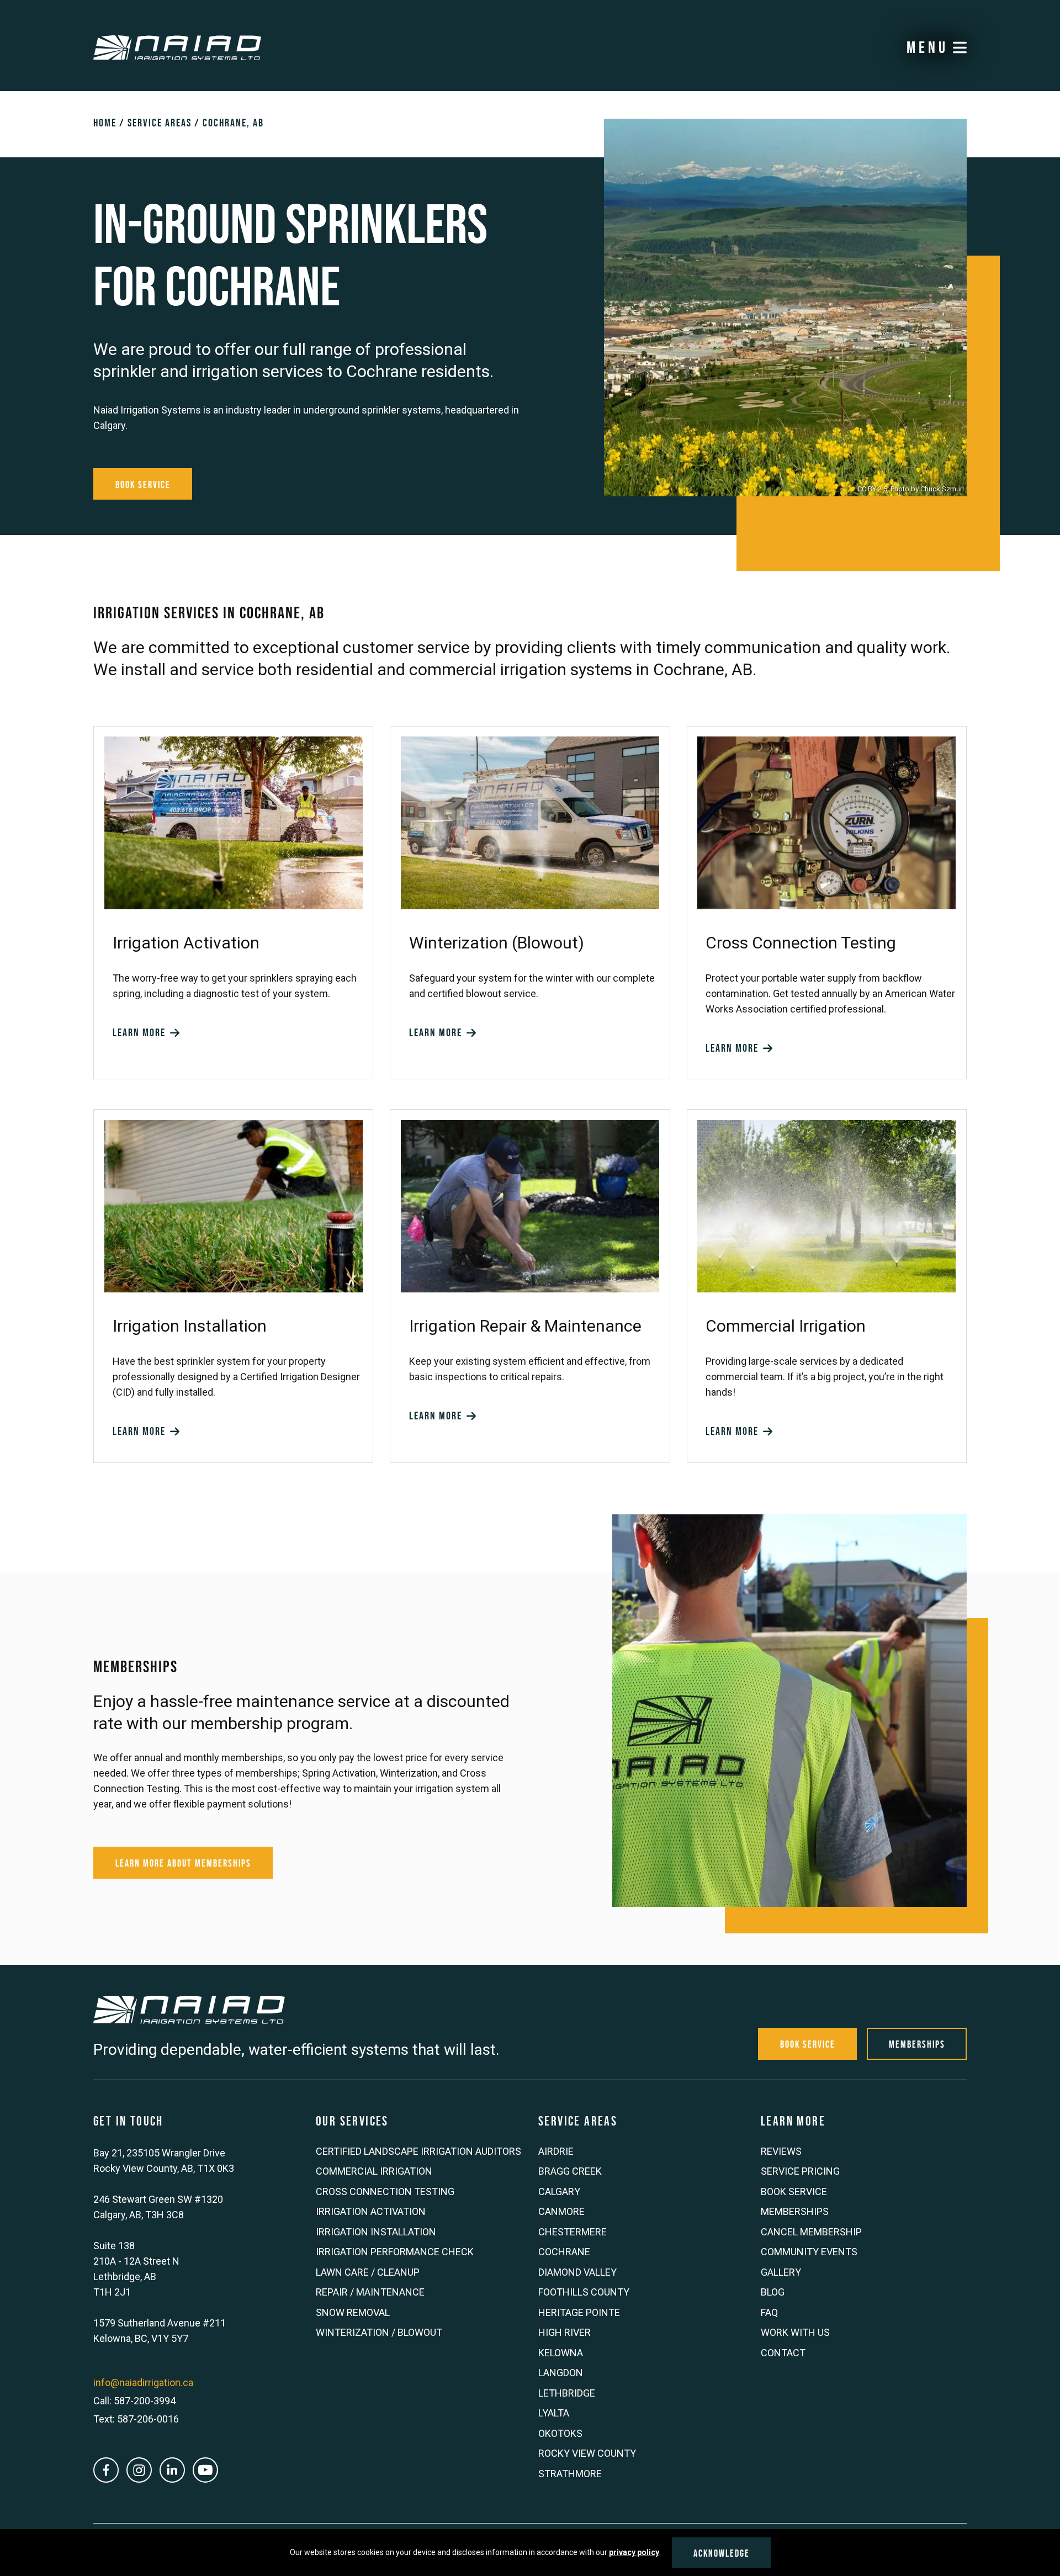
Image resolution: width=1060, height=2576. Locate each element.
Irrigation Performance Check (395, 2252)
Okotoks (560, 2433)
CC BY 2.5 (872, 489)
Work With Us (795, 2332)
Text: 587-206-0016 (136, 2419)
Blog (773, 2292)
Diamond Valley (577, 2272)
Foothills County (584, 2292)
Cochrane (564, 2252)
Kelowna (561, 2353)
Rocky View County (587, 2453)
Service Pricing (800, 2171)
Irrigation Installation (376, 2232)
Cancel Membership (811, 2232)
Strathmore (570, 2474)
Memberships (917, 2044)
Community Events (809, 2252)
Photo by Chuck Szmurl (927, 489)
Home (105, 123)
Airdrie (556, 2151)
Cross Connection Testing (385, 2191)
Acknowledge (722, 2553)
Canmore (561, 2211)
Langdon (561, 2373)
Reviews (781, 2151)
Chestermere (573, 2232)
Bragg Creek (570, 2171)
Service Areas (160, 123)
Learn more (141, 1032)
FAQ (769, 2312)
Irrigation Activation (371, 2211)
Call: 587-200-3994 (134, 2401)
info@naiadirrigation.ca (143, 2382)
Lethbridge (567, 2393)
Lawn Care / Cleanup (368, 2272)
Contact (783, 2353)
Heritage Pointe (579, 2312)
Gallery (781, 2272)
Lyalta (554, 2413)
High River (565, 2332)
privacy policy (634, 2552)
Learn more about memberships (183, 1863)
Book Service (143, 485)
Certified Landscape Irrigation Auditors (418, 2151)
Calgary (559, 2191)
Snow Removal (353, 2312)
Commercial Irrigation (374, 2171)
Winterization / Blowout (379, 2332)
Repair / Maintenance (370, 2292)
